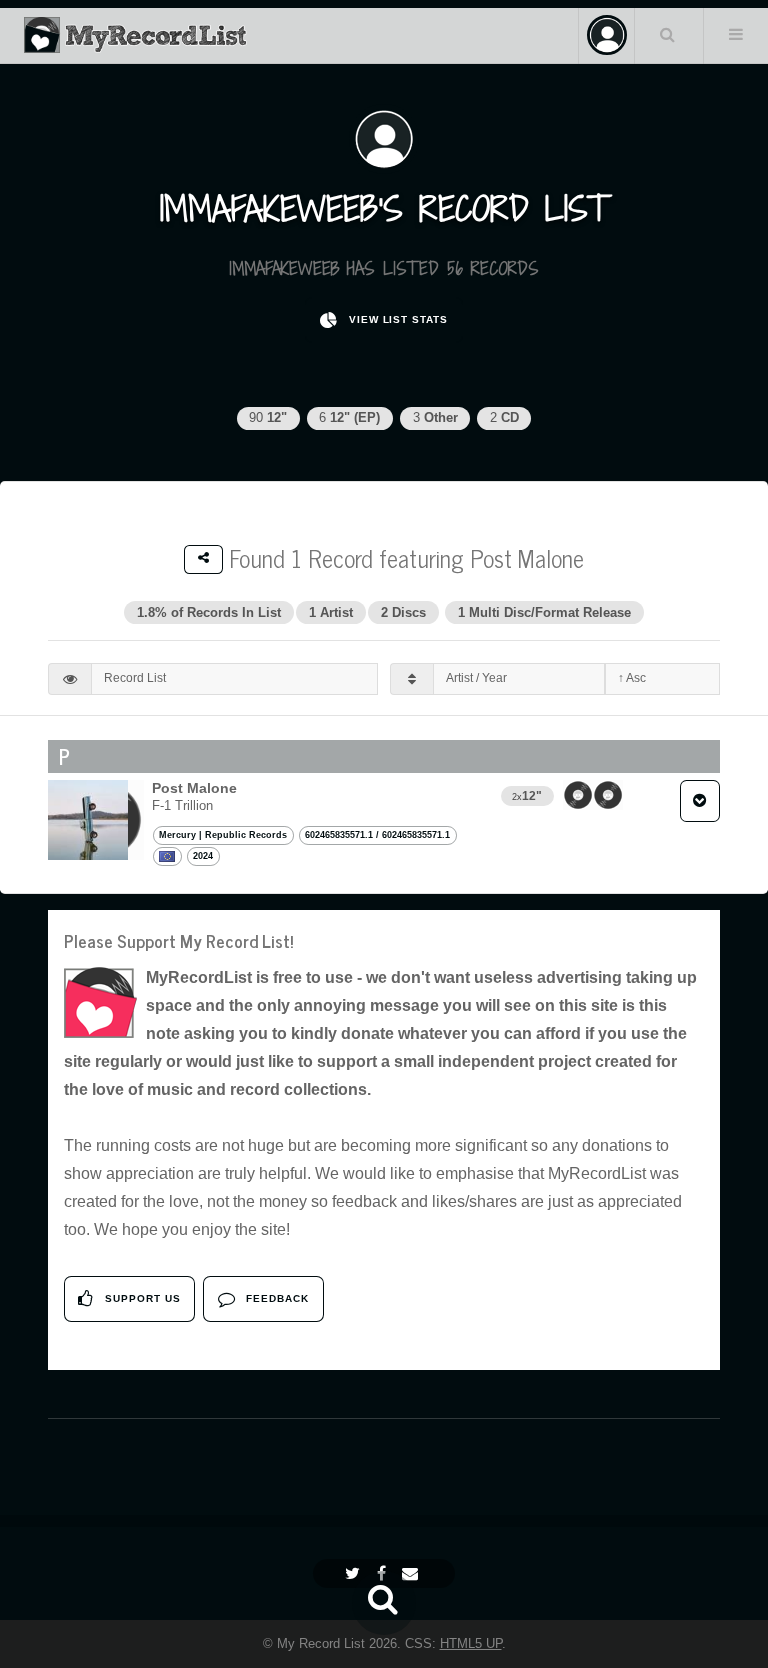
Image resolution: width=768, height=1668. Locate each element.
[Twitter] (355, 1573)
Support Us (141, 1298)
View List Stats (396, 319)
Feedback (275, 1298)
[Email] (412, 1573)
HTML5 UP (471, 1643)
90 (268, 417)
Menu (736, 34)
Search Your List (667, 34)
